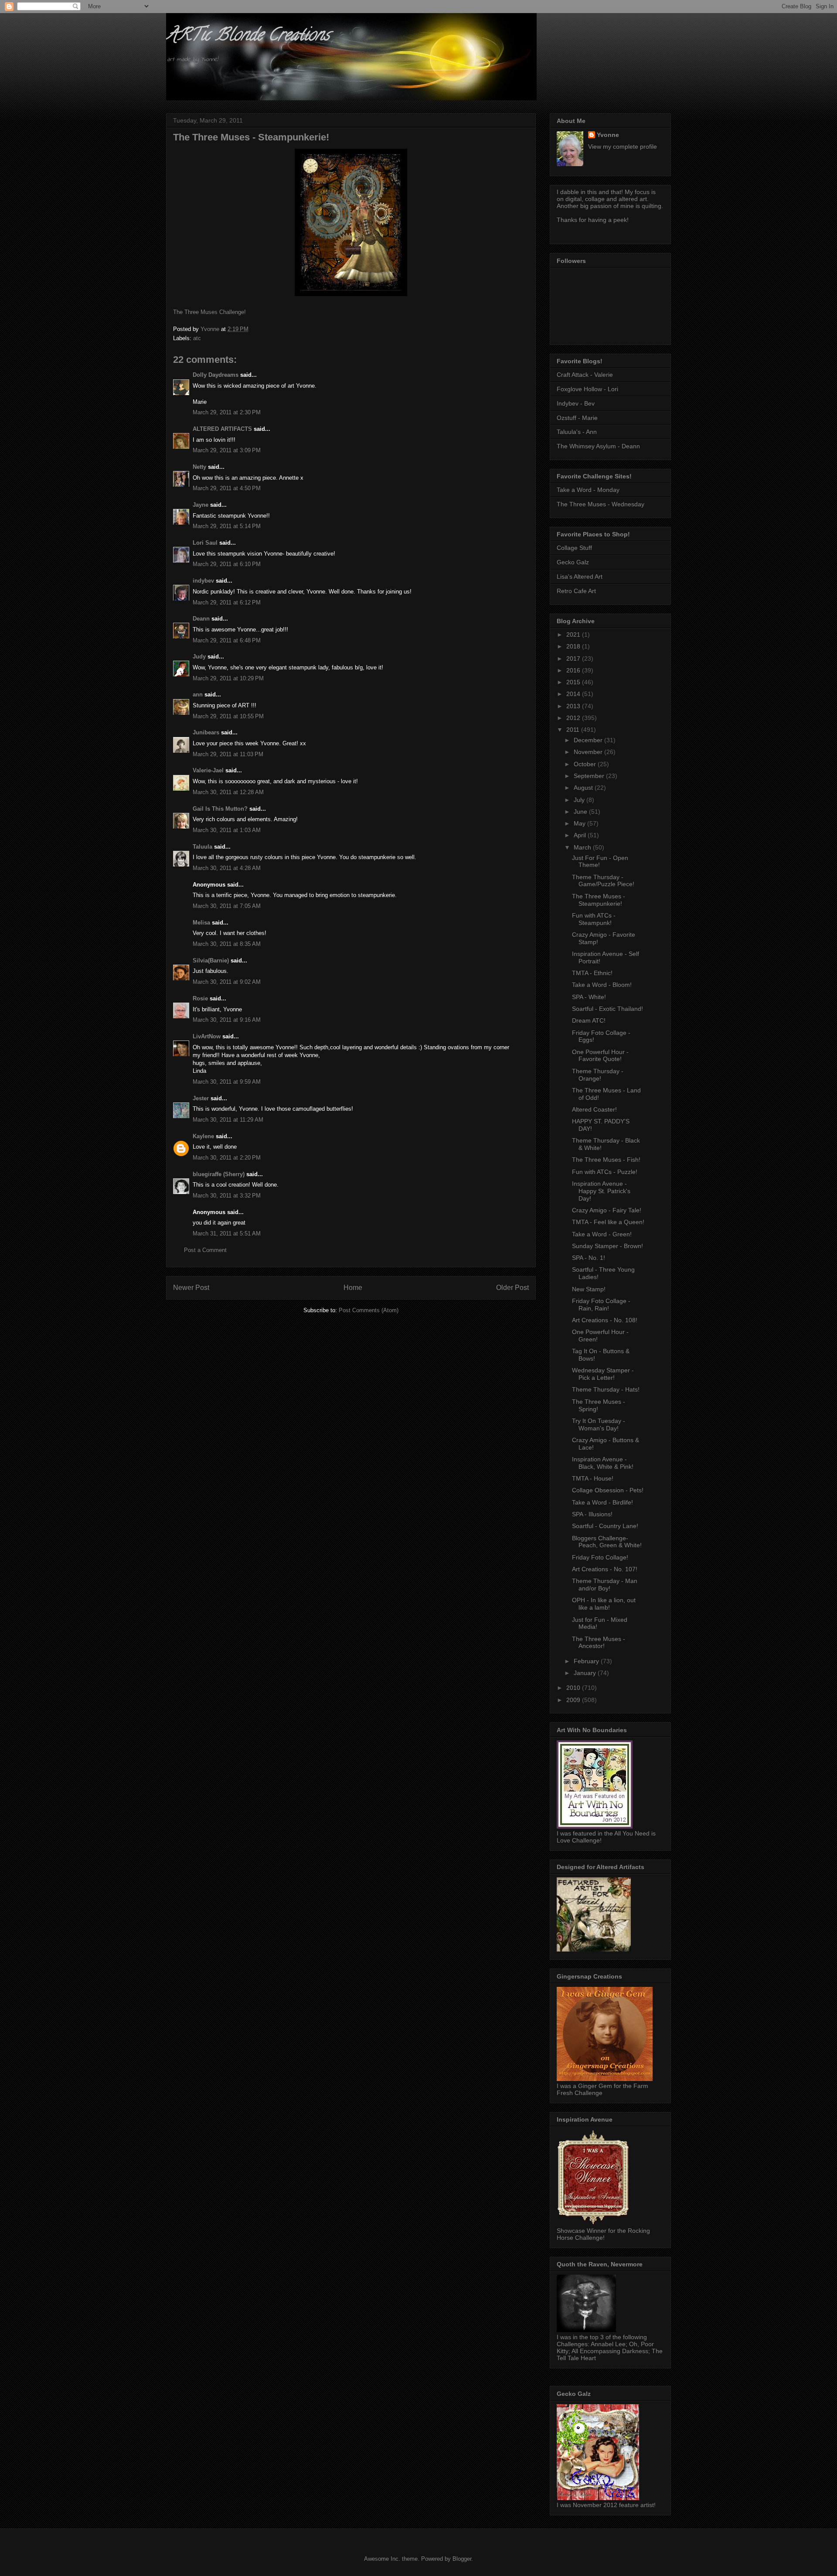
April (581, 835)
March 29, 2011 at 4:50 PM (227, 488)
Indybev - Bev (576, 403)
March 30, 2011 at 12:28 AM (228, 792)
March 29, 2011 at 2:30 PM (227, 412)
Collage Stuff (574, 548)
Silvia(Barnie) (211, 960)
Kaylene (203, 1136)
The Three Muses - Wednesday (601, 504)
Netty (199, 467)
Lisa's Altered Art (580, 577)
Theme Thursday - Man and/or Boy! (605, 1585)
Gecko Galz (573, 562)
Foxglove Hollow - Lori (587, 389)
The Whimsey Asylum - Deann (598, 446)
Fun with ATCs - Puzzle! (605, 1172)
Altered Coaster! (594, 1109)
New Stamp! (589, 1289)
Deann (201, 619)
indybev (203, 581)
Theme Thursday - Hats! (606, 1389)
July (580, 800)
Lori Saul (205, 543)
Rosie (200, 998)
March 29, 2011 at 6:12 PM (227, 602)
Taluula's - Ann (577, 432)
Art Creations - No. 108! (605, 1320)
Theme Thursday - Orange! (598, 1075)
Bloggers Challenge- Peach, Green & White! (607, 1542)
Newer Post (191, 1288)
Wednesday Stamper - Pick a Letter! (603, 1374)
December (589, 740)
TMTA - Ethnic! (592, 973)
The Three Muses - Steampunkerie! (599, 900)
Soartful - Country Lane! (605, 1526)
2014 (574, 694)
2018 (574, 646)
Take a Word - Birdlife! (602, 1502)
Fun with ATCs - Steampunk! (594, 919)
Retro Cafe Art (576, 591)
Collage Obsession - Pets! (608, 1490)
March (583, 847)
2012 (574, 718)
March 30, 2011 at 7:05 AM (227, 906)
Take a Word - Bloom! (602, 985)
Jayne (201, 505)
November (589, 752)
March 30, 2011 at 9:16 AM (227, 1020)
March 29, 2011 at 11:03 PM (228, 754)
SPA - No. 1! (589, 1258)
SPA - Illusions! (592, 1514)
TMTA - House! (593, 1478)
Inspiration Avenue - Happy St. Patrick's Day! (601, 1191)
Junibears (206, 732)
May (580, 823)
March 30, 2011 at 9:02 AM (227, 982)
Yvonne (608, 135)
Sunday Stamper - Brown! (607, 1246)
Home (353, 1288)
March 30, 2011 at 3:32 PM (227, 1196)
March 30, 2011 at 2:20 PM (227, 1158)
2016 (574, 670)
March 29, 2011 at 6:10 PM (227, 564)
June (581, 812)
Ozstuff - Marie (577, 418)
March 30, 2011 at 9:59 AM (227, 1082)
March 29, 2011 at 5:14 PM (227, 526)
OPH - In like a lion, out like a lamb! (604, 1604)
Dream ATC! (589, 1020)
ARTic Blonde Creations (248, 36)
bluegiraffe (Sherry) (219, 1174)
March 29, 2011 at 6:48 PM (227, 640)
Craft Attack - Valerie (585, 375)
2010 (574, 1688)
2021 (574, 635)
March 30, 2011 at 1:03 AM (227, 830)
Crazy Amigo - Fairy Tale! (607, 1210)
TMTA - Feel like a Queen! (608, 1222)
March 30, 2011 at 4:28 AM (227, 868)
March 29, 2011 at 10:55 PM (228, 716)
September (590, 776)
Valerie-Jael (208, 770)
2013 (574, 706)
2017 (574, 659)
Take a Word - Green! (602, 1234)
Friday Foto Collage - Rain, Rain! (601, 1305)
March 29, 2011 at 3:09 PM (227, 450)
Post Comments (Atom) (369, 1310)
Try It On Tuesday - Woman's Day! (599, 1424)
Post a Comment (205, 1250)
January (586, 1673)
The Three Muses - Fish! (606, 1160)
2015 (574, 682)
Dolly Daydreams (216, 375)
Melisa (201, 923)
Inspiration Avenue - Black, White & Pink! (603, 1463)
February (587, 1661)
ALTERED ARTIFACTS (222, 429)
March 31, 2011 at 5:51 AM (227, 1233)
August (584, 788)
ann (198, 694)
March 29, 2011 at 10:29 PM (228, 678)
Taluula (202, 847)
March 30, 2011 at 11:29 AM (228, 1120)
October (586, 764)
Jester (201, 1098)
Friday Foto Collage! (600, 1557)
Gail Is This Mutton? (220, 809)
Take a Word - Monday (588, 490)
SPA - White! (589, 997)
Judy (199, 657)
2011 (574, 730)
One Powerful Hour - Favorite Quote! (600, 1056)
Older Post (512, 1288)
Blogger (462, 2559)
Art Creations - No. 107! (605, 1569)
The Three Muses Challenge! (209, 312)
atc (197, 338)
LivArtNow (207, 1036)
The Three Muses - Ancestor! (599, 1643)
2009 (574, 1700)
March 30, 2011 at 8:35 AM (227, 944)
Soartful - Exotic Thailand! (607, 1009)
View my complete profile (623, 147)
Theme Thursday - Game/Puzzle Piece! (603, 881)
